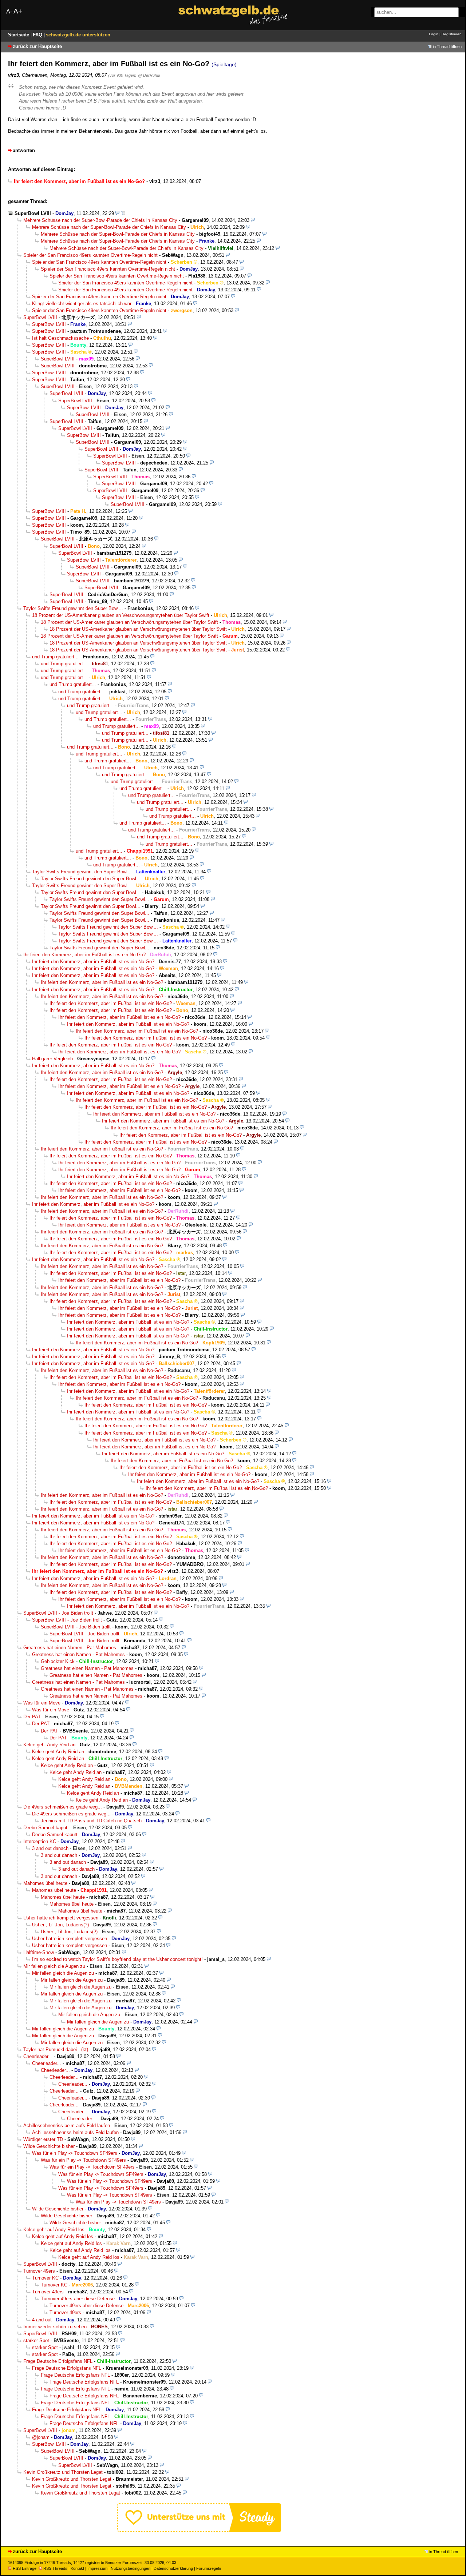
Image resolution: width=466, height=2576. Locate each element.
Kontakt (77, 2568)
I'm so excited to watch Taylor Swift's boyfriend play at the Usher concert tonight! (117, 1959)
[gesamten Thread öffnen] (123, 213)
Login (434, 34)
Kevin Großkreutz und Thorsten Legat (63, 2472)
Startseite (19, 35)
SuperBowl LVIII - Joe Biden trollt (58, 1613)
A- (9, 11)
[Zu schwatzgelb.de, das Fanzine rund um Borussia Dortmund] (233, 15)
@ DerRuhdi (149, 75)
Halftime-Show (39, 1952)
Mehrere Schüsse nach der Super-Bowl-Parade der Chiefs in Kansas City (100, 220)
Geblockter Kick (58, 1661)
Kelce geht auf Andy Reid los (54, 2230)
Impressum (97, 2568)
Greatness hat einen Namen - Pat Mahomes (70, 1648)
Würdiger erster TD (43, 2139)
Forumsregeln (209, 2568)
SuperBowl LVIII (33, 213)
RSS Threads (55, 2568)
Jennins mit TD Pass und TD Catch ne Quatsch (91, 1821)
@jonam (41, 2437)
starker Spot (36, 2340)
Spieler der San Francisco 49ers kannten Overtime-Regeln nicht (90, 255)
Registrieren (452, 34)
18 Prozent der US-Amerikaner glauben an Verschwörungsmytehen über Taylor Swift (121, 615)
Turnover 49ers (39, 2271)
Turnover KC (45, 2278)
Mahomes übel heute (45, 1883)
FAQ (38, 35)
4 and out (42, 2320)
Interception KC (40, 1841)
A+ (18, 11)
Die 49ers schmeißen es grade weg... (63, 1807)
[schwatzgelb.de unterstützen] (199, 2530)
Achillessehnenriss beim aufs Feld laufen (67, 2126)
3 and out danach (50, 1848)
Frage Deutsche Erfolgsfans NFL (58, 2361)
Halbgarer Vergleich (52, 1059)
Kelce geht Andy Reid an (49, 1745)
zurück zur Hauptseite (37, 46)
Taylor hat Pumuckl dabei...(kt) (56, 2049)
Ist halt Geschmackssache (60, 338)
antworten (24, 150)
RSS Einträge (25, 2568)
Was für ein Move (42, 1703)
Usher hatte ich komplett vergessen (61, 1918)
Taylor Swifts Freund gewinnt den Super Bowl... (73, 608)
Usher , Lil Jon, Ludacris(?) (60, 1925)
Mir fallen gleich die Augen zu (54, 1966)
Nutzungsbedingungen (131, 2568)
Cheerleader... (38, 2056)
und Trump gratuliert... (55, 657)
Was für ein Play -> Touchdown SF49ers (75, 2153)
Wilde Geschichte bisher (49, 2146)
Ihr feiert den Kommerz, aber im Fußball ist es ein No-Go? (84, 955)
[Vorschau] (117, 213)
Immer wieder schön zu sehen (55, 2327)
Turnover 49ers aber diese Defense (78, 2299)
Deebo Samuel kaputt (46, 1828)
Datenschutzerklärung (173, 2568)
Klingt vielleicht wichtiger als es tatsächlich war (82, 304)
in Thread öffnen (447, 47)
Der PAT (32, 1717)
